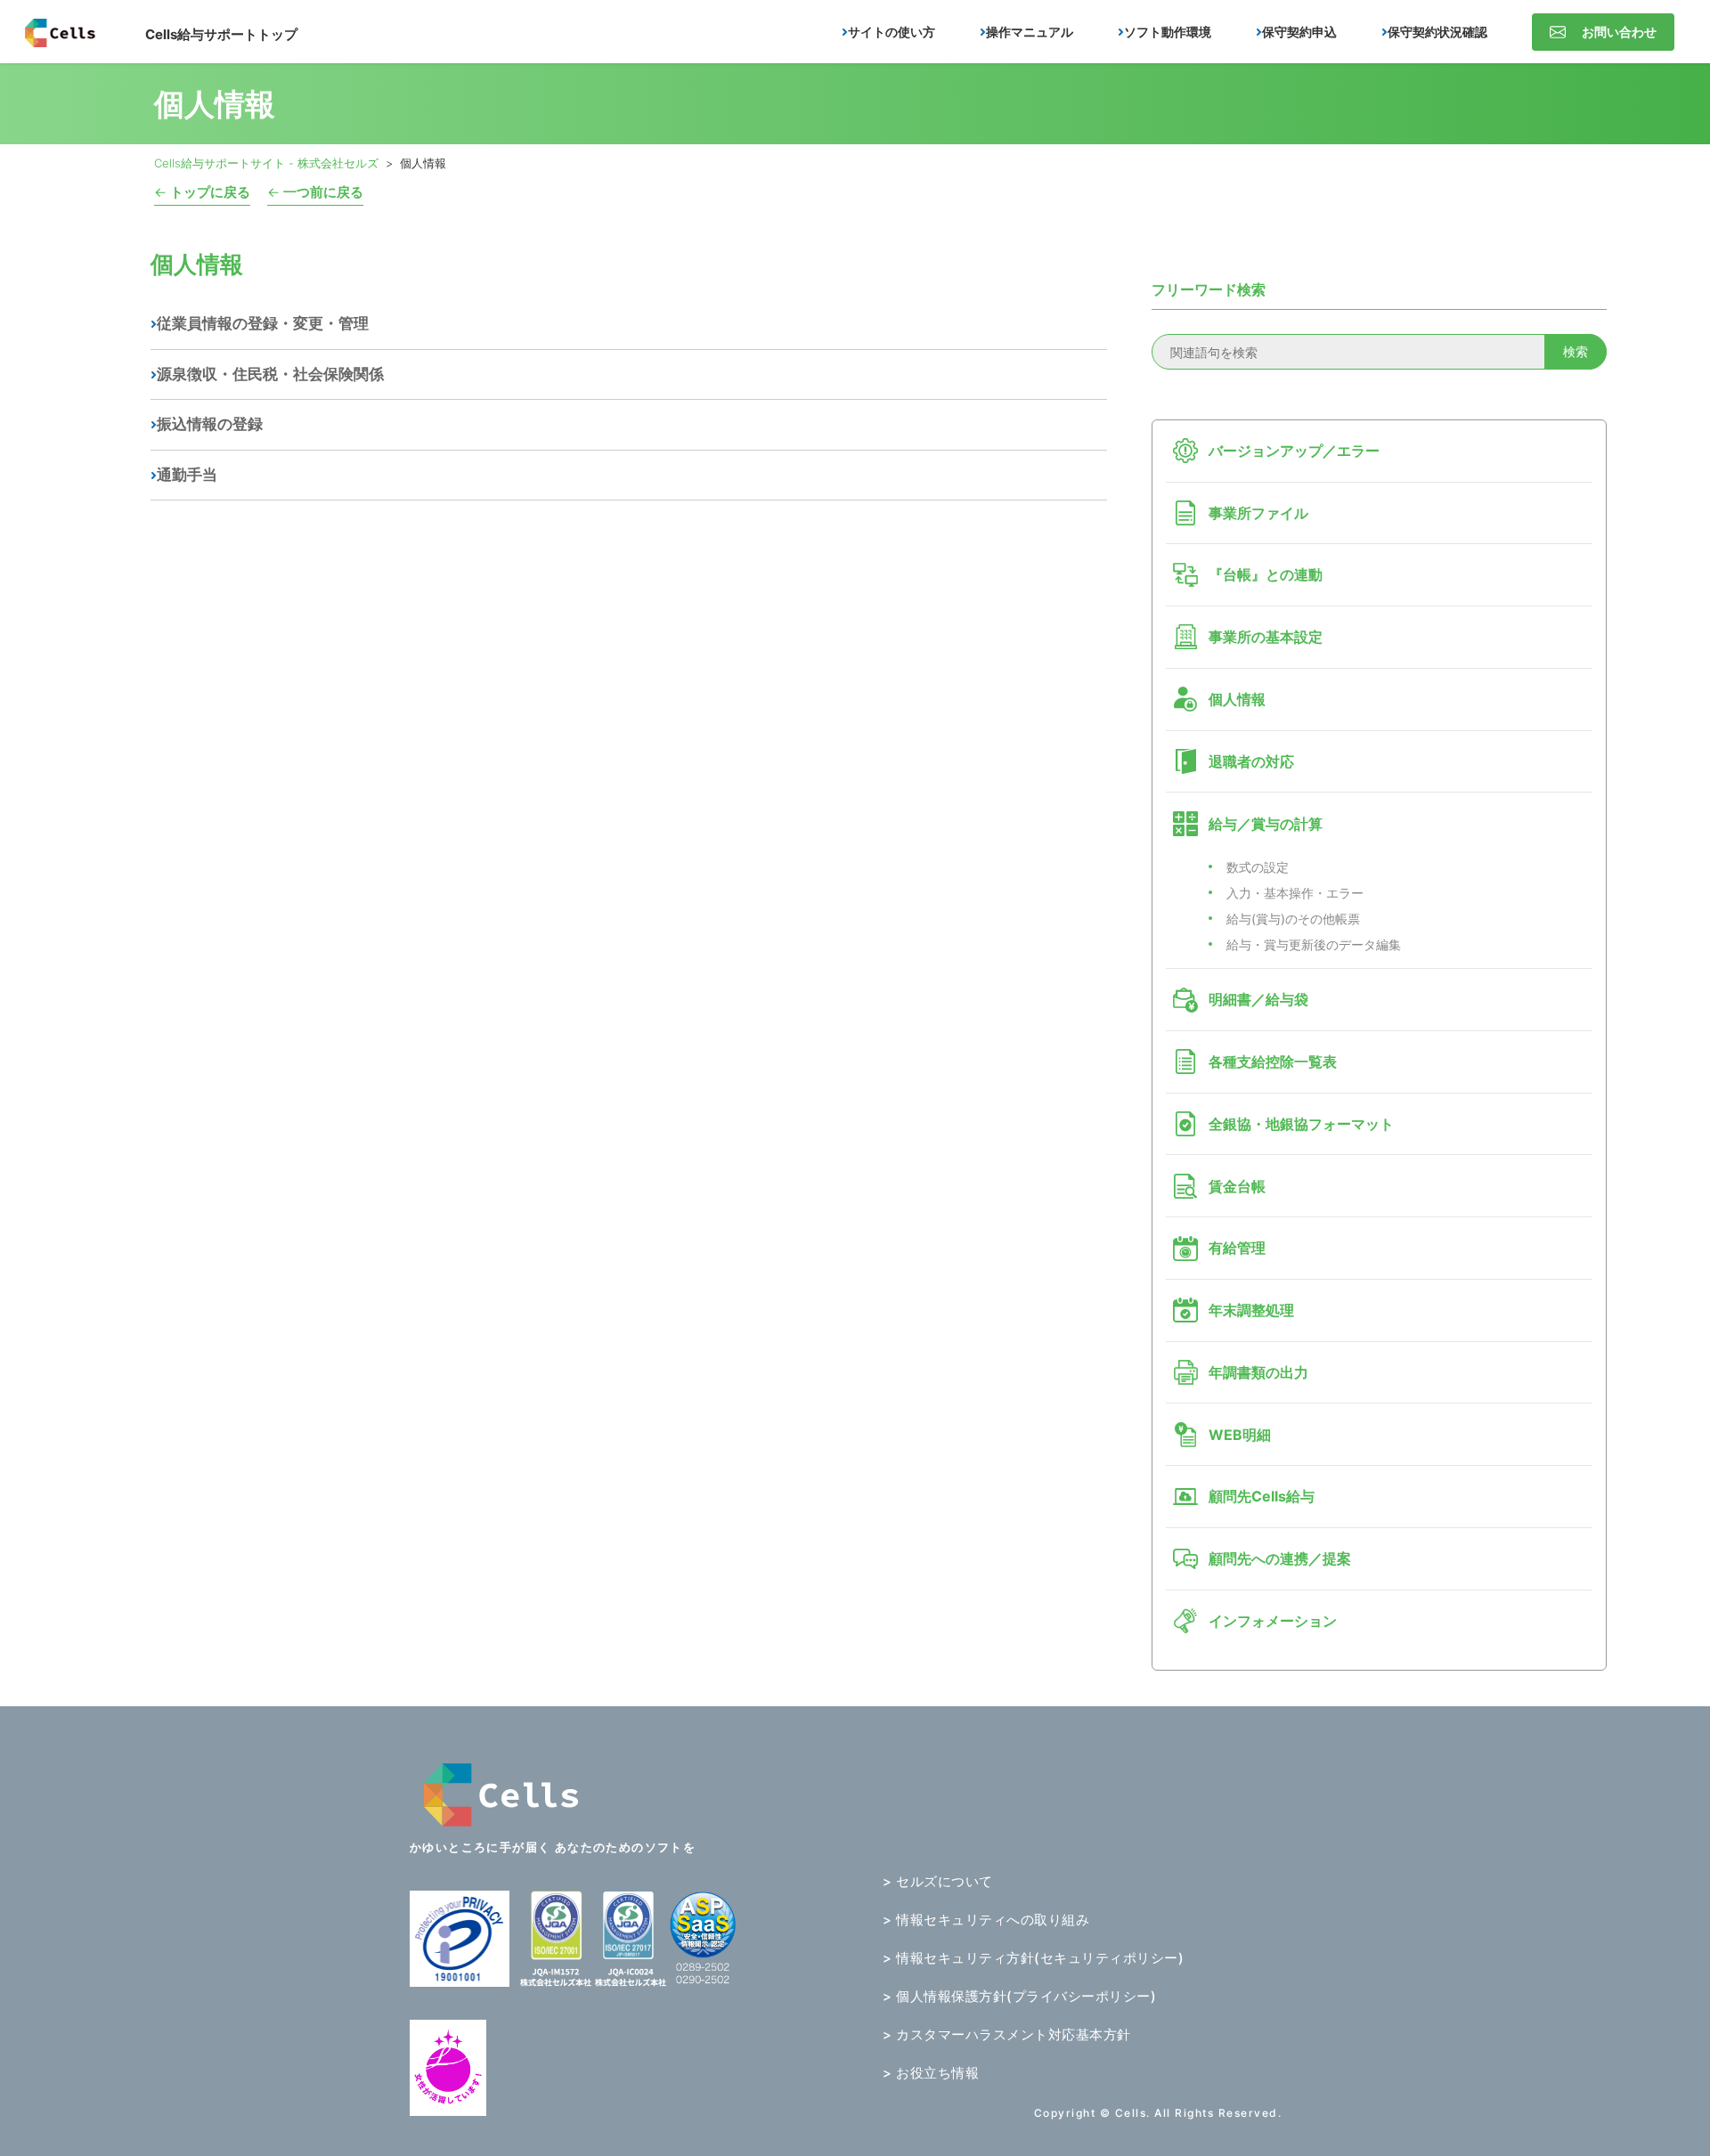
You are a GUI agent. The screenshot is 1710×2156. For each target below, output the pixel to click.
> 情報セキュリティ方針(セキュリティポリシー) (1033, 1958)
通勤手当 (187, 475)
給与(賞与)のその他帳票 (1293, 919)
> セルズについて (938, 1881)
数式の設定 (1258, 867)
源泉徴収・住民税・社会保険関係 (270, 374)
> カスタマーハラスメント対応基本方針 (1007, 2034)
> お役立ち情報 (931, 2073)
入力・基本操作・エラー (1295, 893)
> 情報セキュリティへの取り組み (986, 1920)
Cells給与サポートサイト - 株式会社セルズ (266, 163)
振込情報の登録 (210, 424)
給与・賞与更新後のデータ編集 (1314, 944)
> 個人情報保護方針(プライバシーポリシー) (1019, 1996)
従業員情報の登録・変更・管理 (263, 323)
